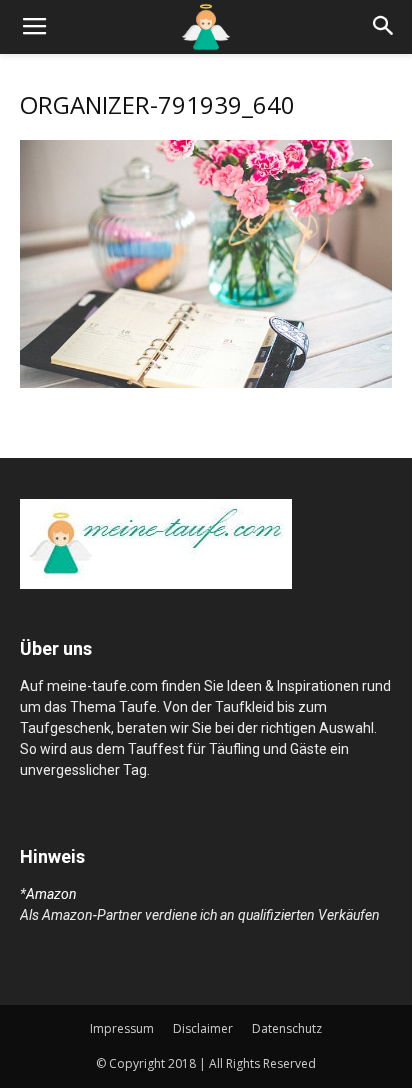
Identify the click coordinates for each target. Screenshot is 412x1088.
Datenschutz (287, 1028)
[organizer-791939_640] (206, 383)
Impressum (122, 1028)
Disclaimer (203, 1028)
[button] (384, 27)
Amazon (51, 894)
